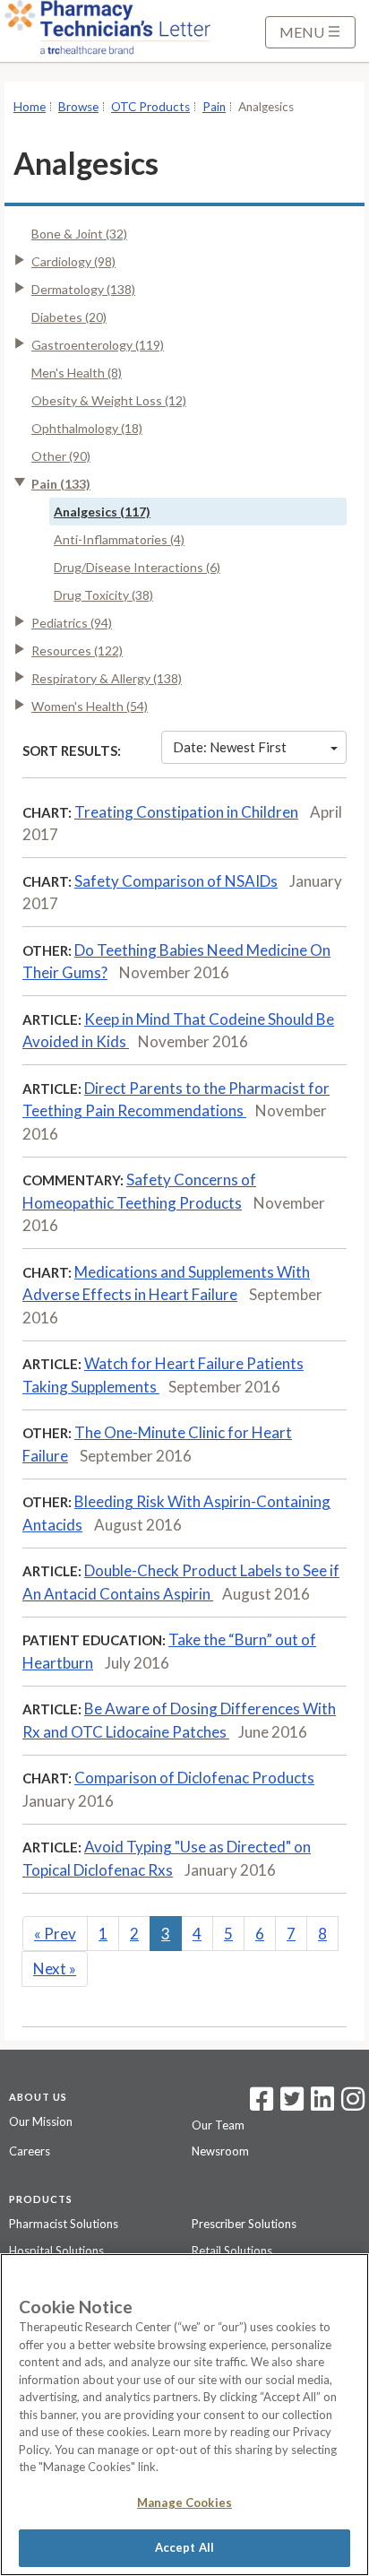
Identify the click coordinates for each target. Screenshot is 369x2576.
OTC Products (150, 107)
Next (55, 1969)
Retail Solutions (232, 2251)
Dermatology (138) (83, 289)
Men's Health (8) (77, 373)
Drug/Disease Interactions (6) (137, 567)
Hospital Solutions (56, 2251)
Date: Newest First (230, 747)
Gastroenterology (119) (98, 345)
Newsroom (220, 2151)
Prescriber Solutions (244, 2224)
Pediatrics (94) (72, 623)
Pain (214, 107)
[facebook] (262, 2104)
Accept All (184, 2547)
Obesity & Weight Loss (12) (109, 400)
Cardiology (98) (73, 261)
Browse (78, 107)
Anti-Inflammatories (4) (119, 539)
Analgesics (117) (102, 512)
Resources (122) (77, 651)
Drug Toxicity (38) (103, 595)
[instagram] (353, 2104)
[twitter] (290, 2104)
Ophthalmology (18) (87, 428)
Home (30, 107)
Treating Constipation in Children (186, 812)
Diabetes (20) (69, 317)
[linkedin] (322, 2104)
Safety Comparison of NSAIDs (176, 881)
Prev (55, 1934)
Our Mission (41, 2121)
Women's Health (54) (90, 706)
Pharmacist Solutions (64, 2224)
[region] (184, 2415)
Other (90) (61, 456)
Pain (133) (61, 484)
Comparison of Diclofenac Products (194, 1778)
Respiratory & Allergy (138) (107, 678)
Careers (30, 2151)
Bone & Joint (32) (79, 234)
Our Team (218, 2125)
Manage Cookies (184, 2502)
